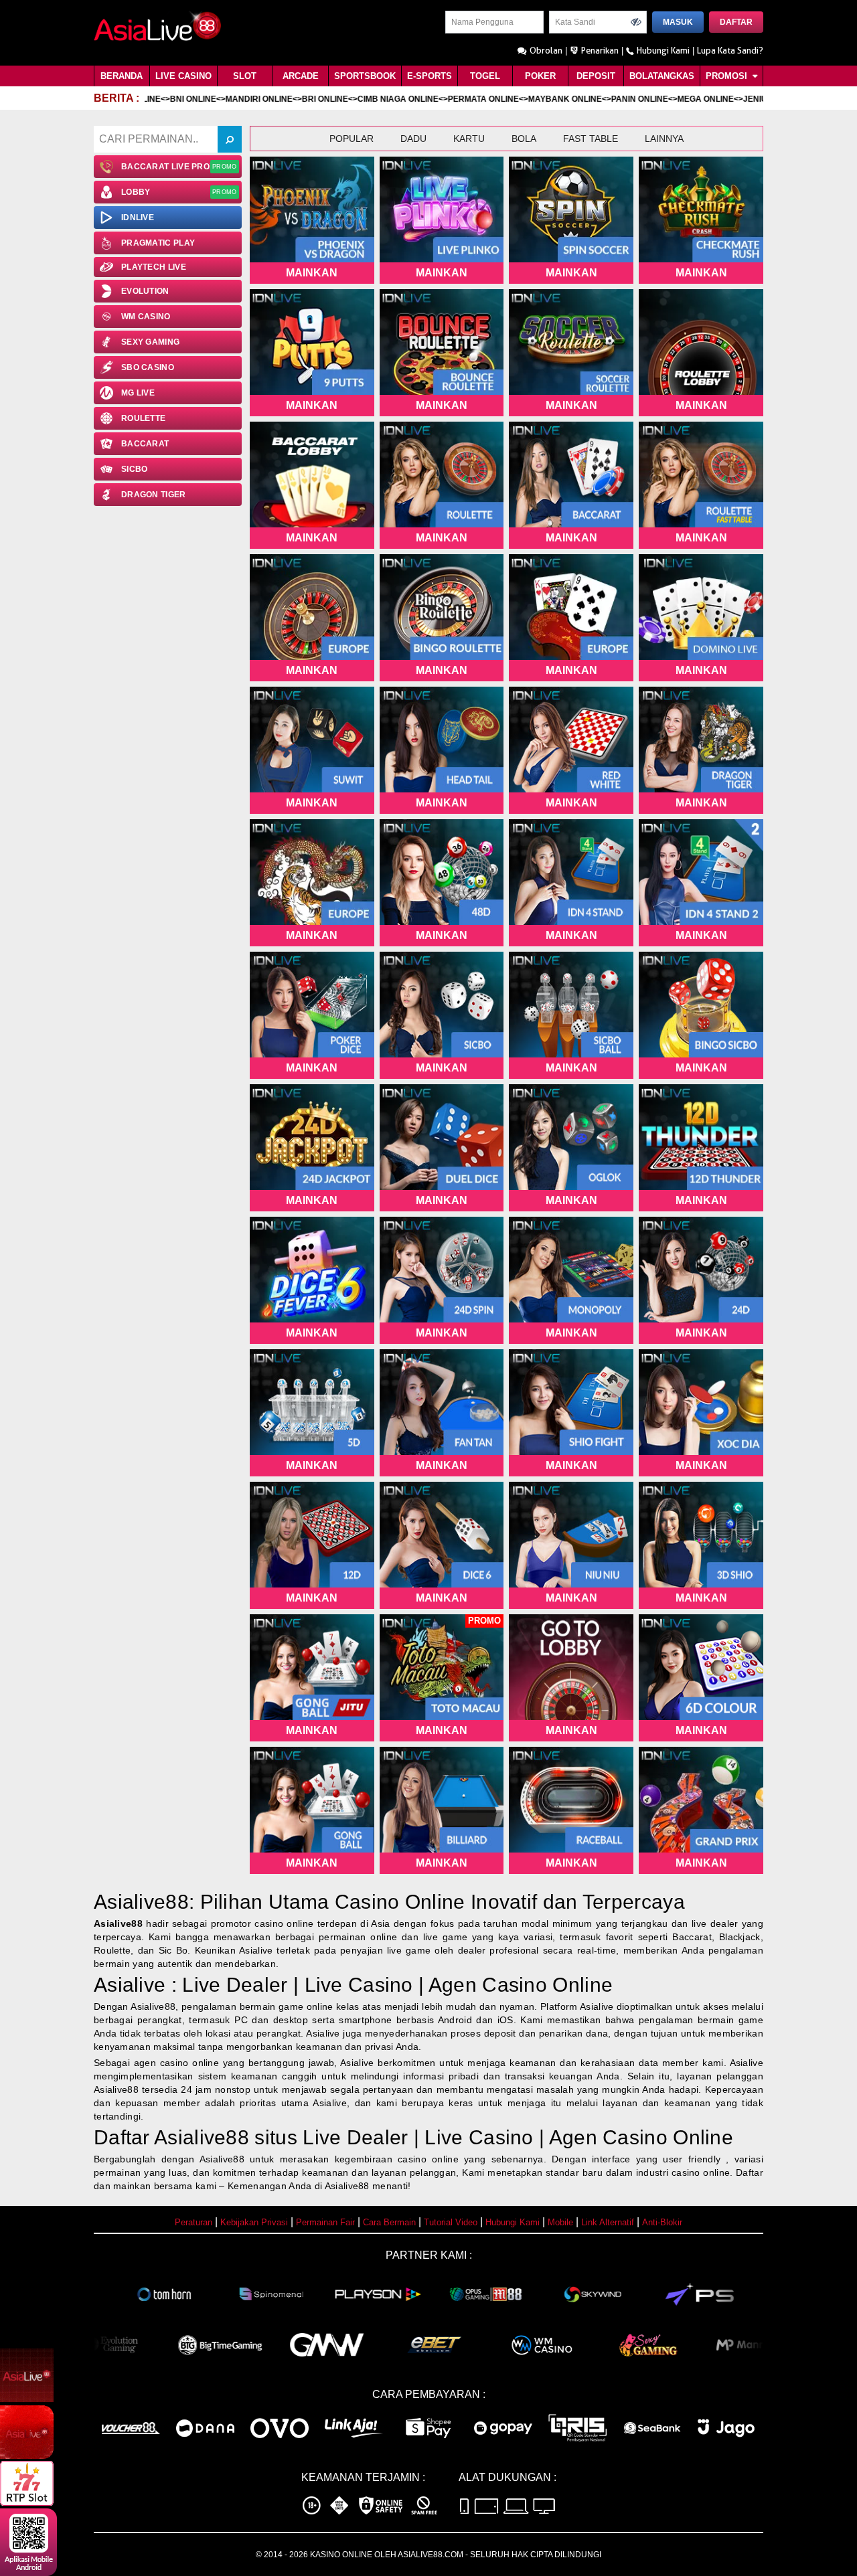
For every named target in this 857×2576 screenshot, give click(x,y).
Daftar (736, 22)
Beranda (122, 76)
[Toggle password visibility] (636, 22)
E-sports (430, 76)
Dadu (413, 139)
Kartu (469, 139)
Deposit (596, 76)
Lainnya (664, 139)
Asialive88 (118, 1923)
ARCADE (301, 76)
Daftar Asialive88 (171, 2137)
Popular (352, 139)
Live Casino (183, 76)
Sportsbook (365, 76)
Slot (245, 76)
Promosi (728, 76)
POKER (540, 76)
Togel (485, 76)
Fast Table (591, 139)
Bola (524, 139)
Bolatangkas (662, 76)
